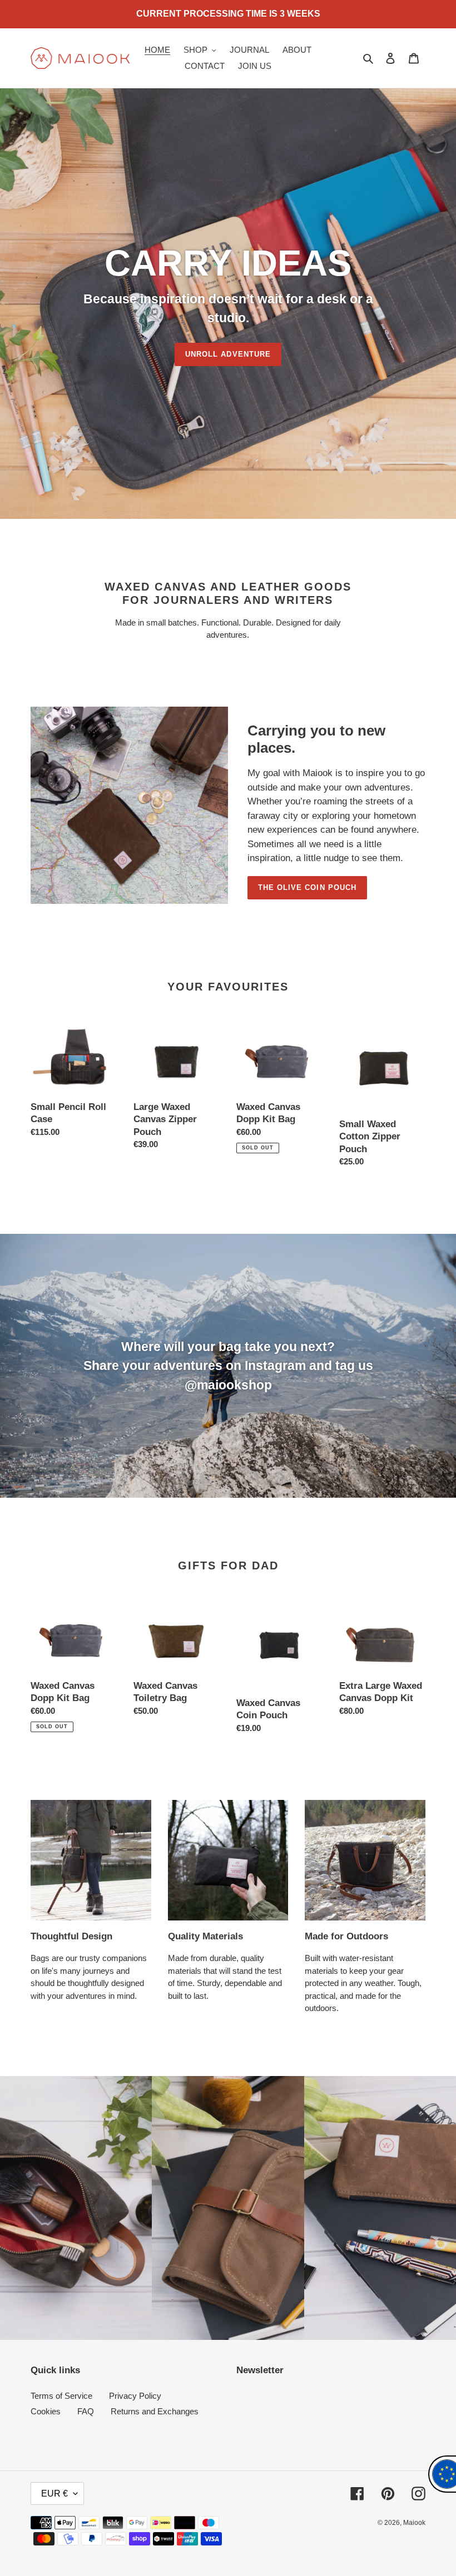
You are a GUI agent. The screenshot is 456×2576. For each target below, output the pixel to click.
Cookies (46, 2411)
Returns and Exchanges (155, 2411)
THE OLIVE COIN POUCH (307, 887)
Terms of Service (61, 2396)
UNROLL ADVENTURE (228, 354)
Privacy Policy (135, 2396)
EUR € (54, 2494)
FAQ (86, 2411)
